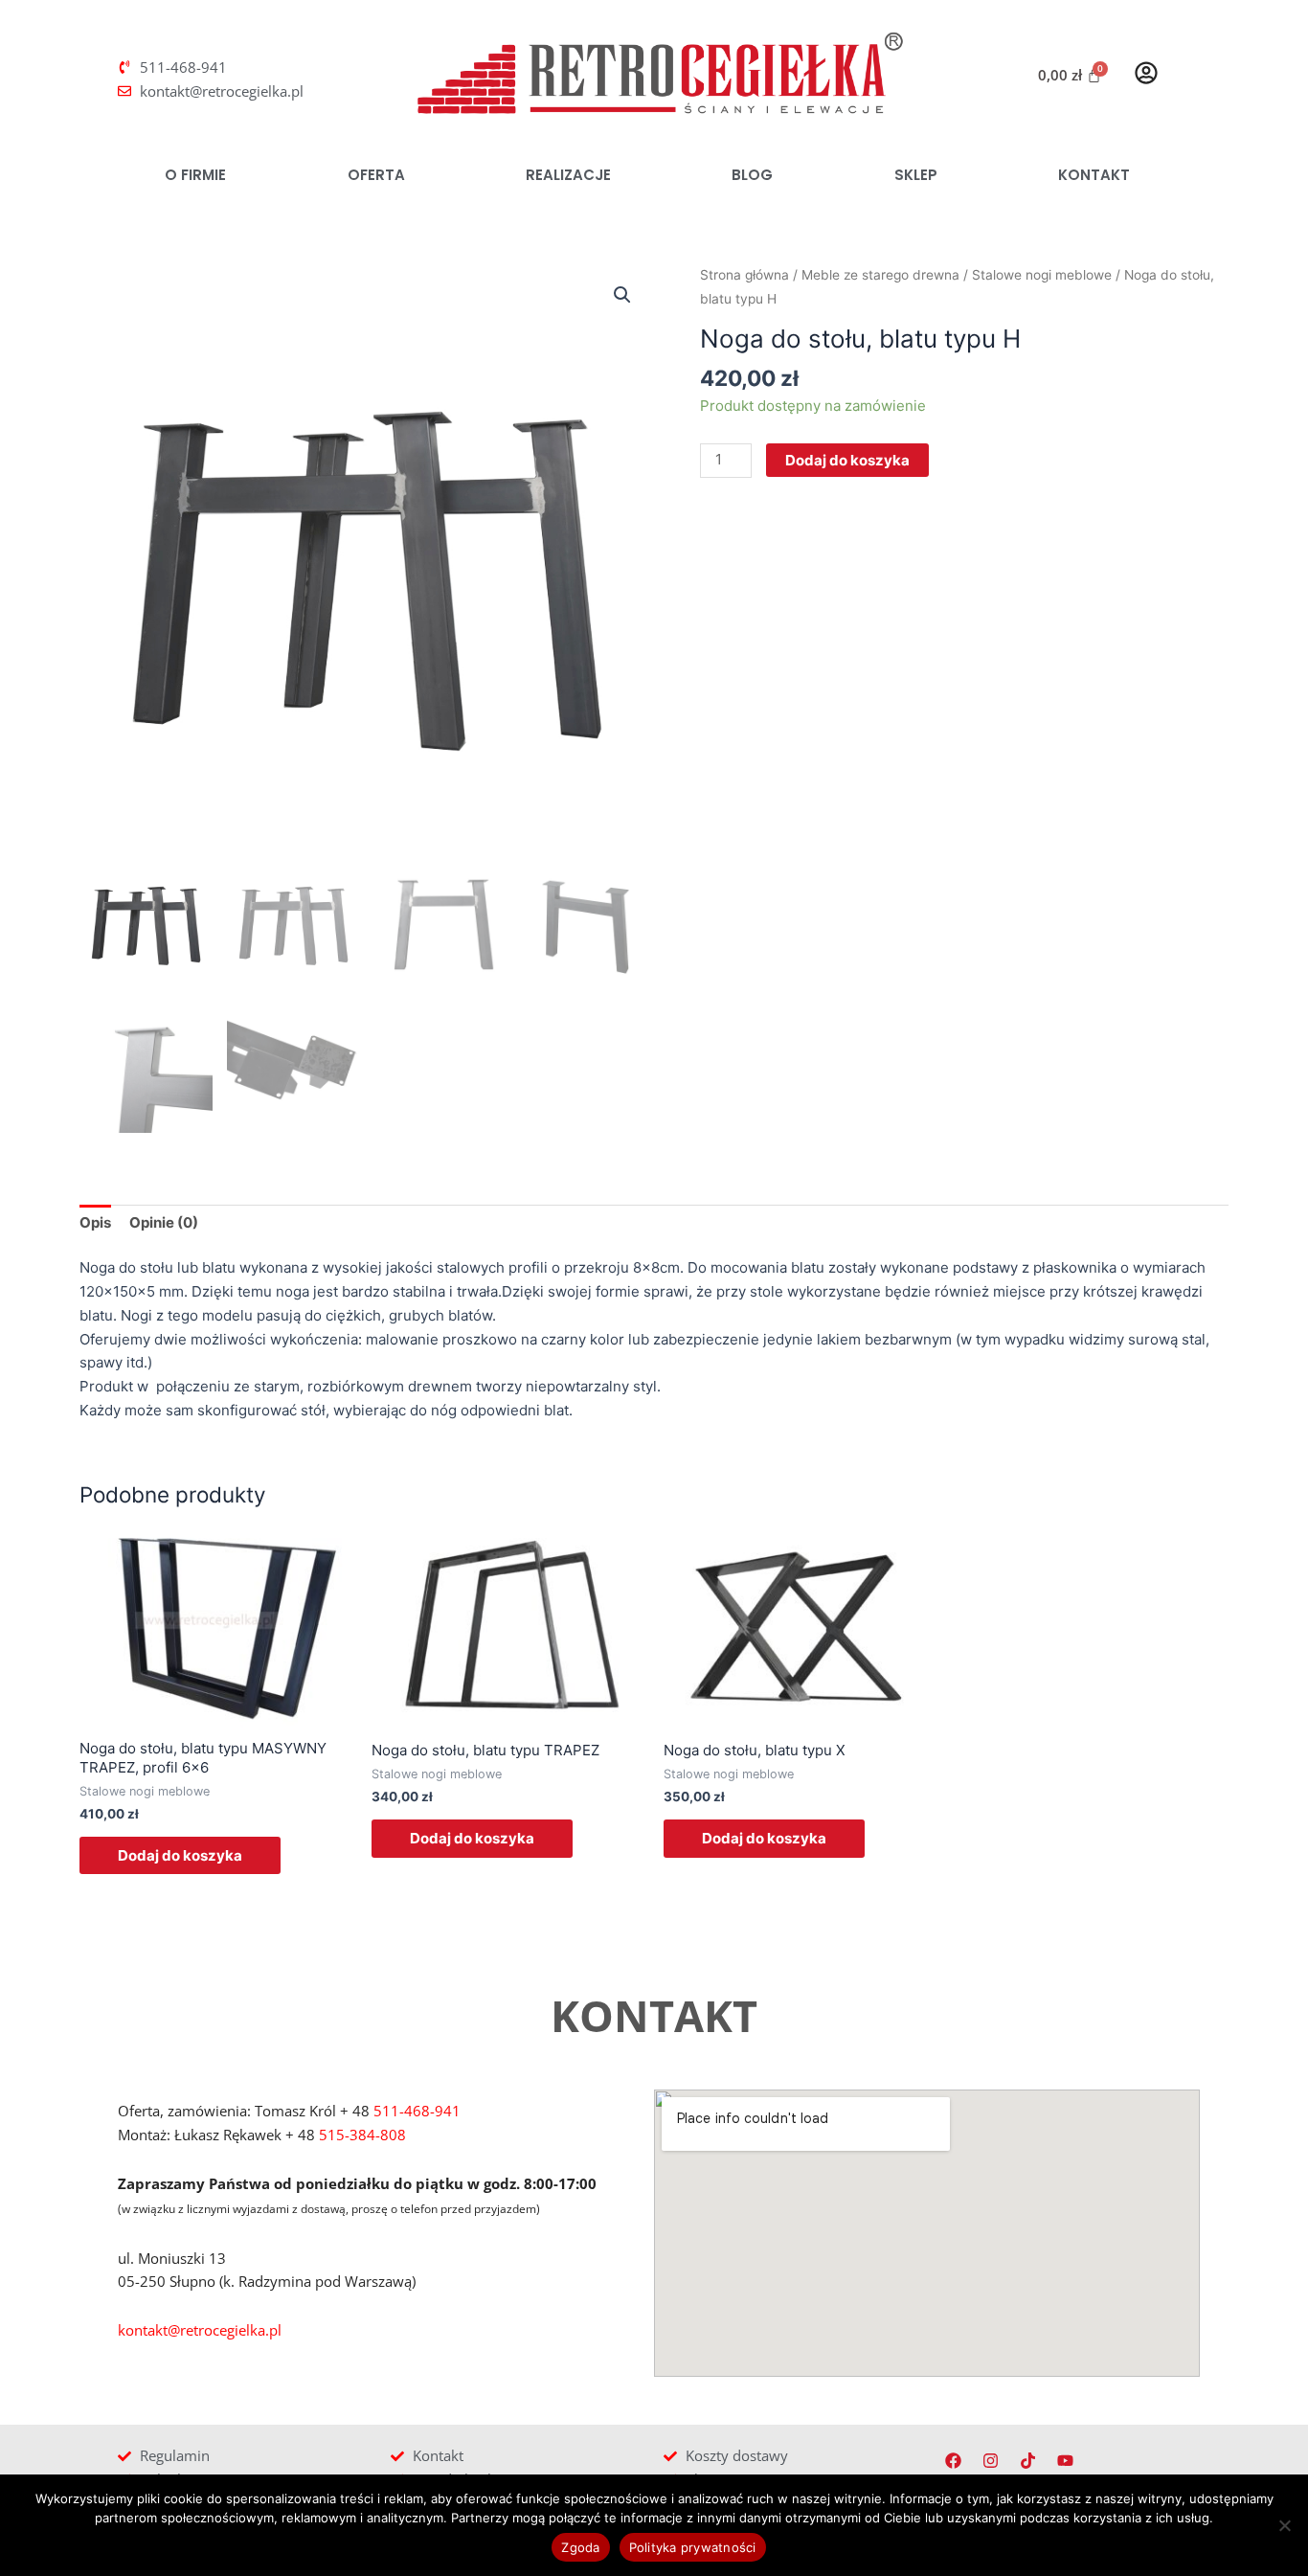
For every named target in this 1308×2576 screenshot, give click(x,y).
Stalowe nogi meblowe (1042, 275)
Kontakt (1094, 175)
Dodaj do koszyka (847, 460)
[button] (622, 295)
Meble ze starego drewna (880, 275)
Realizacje (568, 175)
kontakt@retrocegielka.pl (200, 2330)
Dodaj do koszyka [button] (180, 1855)
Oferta (376, 175)
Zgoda (580, 2547)
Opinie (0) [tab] (164, 1222)
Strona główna (744, 275)
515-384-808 (362, 2135)
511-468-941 (417, 2111)
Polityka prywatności (693, 2547)
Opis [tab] (95, 1222)
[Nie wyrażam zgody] (1284, 2525)
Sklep (916, 175)
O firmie (195, 175)
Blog (752, 175)
